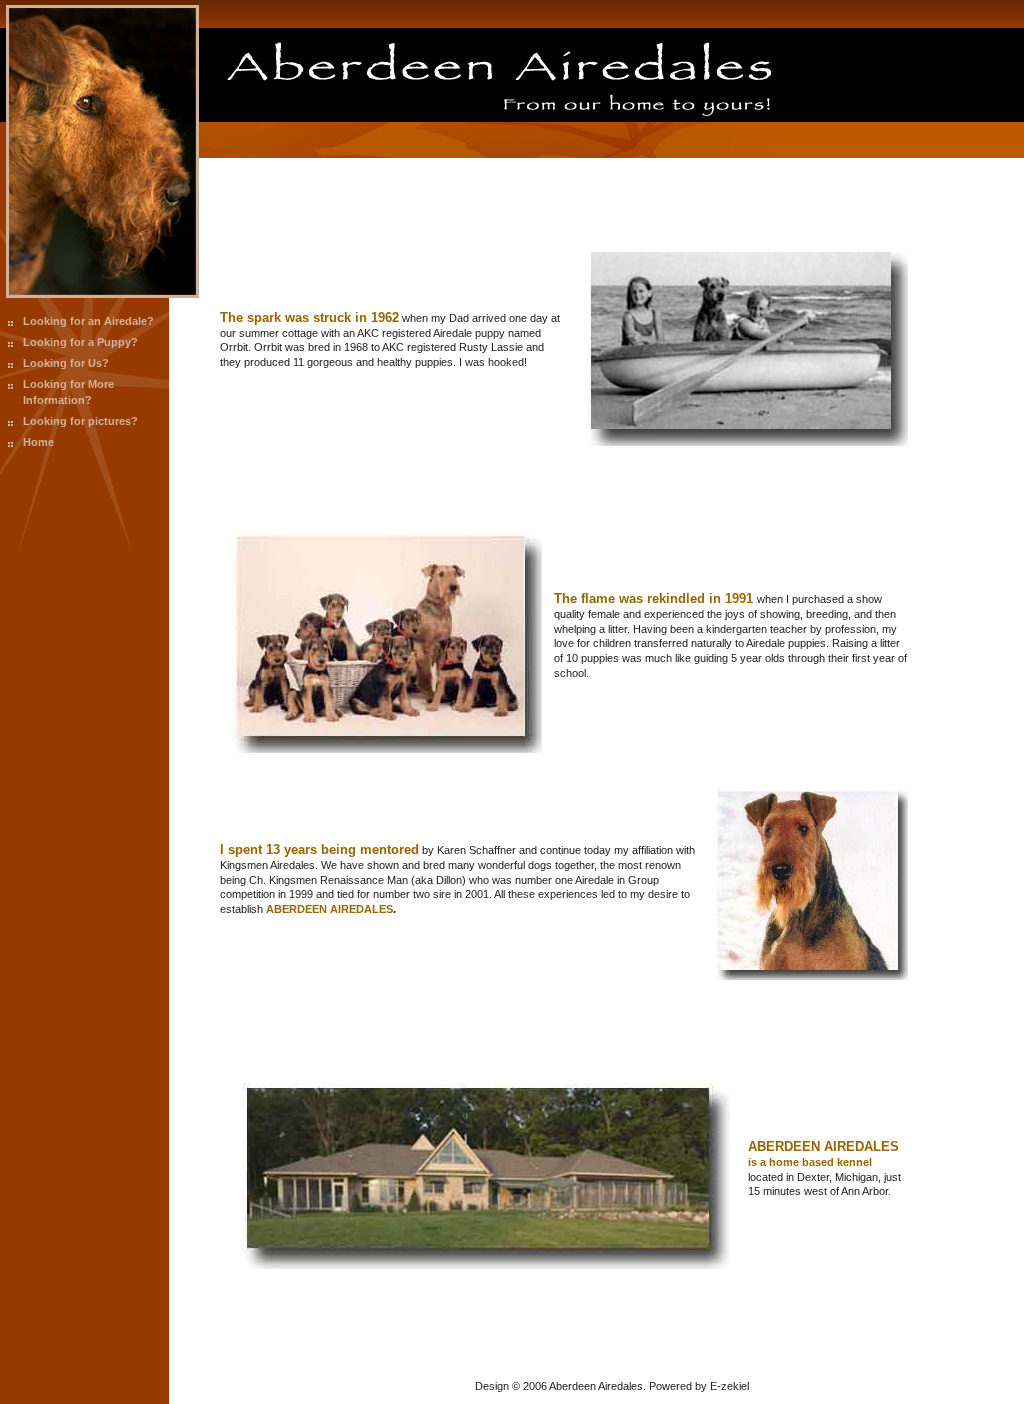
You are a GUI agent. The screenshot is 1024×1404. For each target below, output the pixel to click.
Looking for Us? (66, 363)
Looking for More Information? (68, 392)
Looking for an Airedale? (88, 321)
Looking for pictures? (80, 421)
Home (38, 442)
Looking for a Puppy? (80, 342)
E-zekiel (729, 1386)
